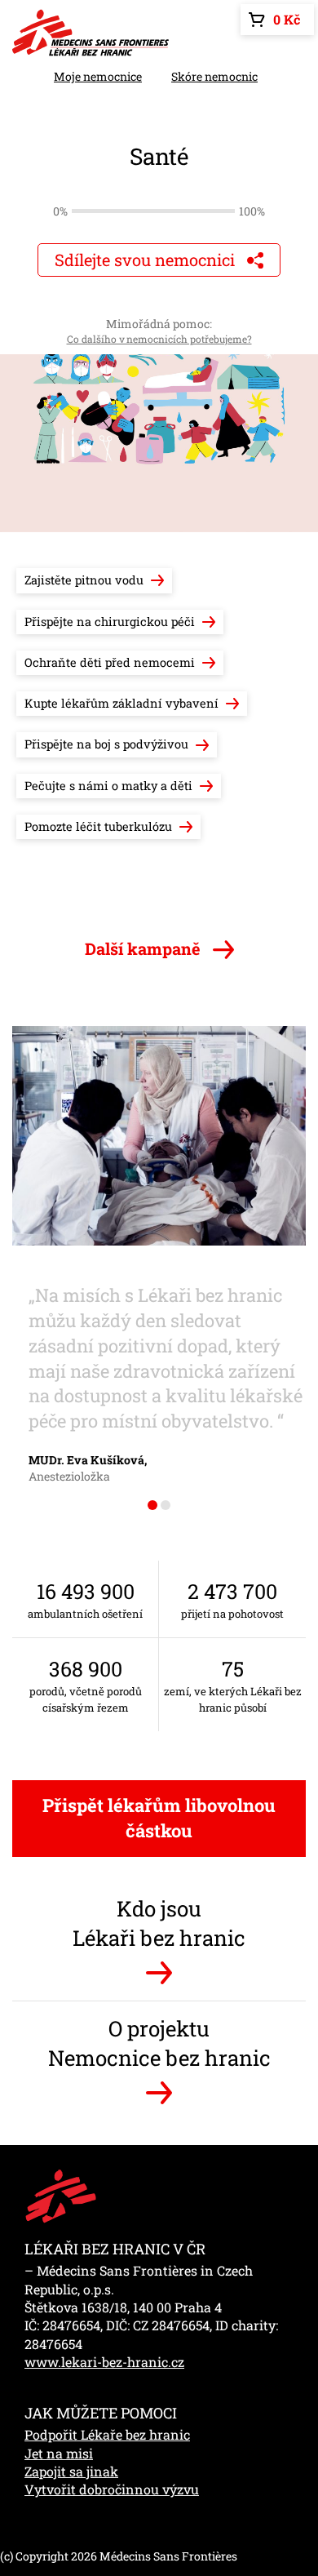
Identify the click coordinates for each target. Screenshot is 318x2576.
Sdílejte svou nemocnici (147, 260)
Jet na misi (59, 2453)
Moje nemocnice (98, 76)
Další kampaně (145, 948)
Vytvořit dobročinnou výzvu (112, 2489)
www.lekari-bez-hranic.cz (104, 2362)
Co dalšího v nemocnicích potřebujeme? (159, 339)
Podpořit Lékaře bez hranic (107, 2434)
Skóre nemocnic (214, 76)
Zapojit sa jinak (71, 2471)
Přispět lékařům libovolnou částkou (159, 1818)
